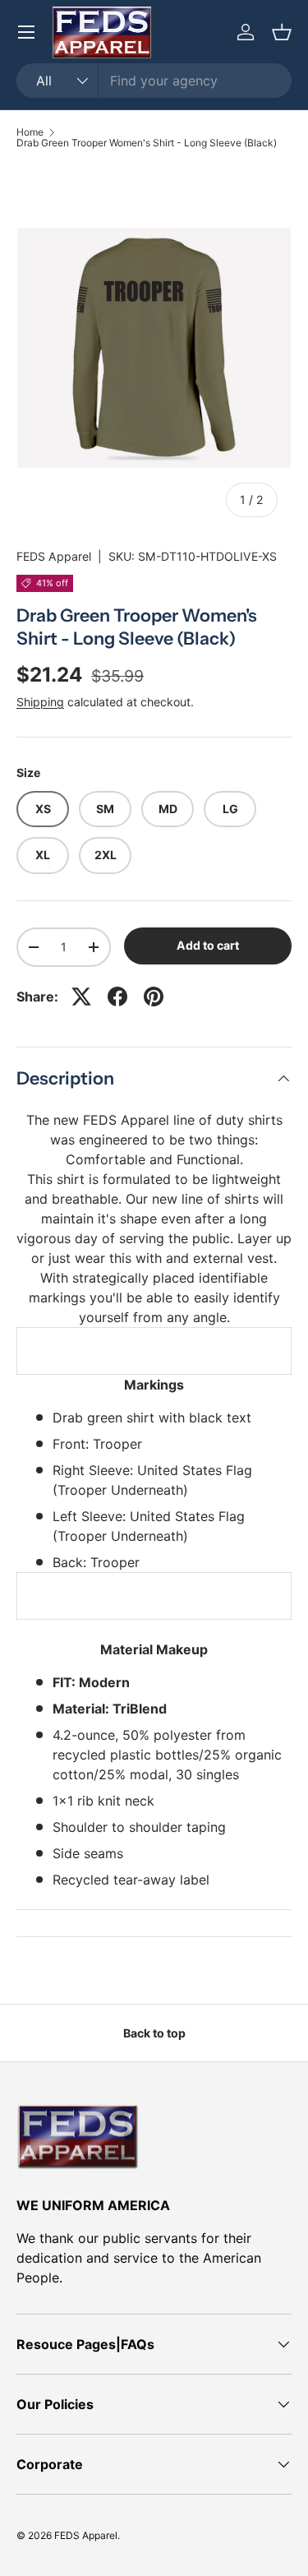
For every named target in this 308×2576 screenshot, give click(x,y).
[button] (282, 32)
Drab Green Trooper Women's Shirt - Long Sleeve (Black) (147, 143)
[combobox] (154, 81)
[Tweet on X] (81, 997)
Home (30, 132)
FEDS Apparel (54, 556)
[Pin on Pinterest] (154, 997)
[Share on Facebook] (117, 997)
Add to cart (208, 945)
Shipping (40, 702)
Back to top (154, 2033)
